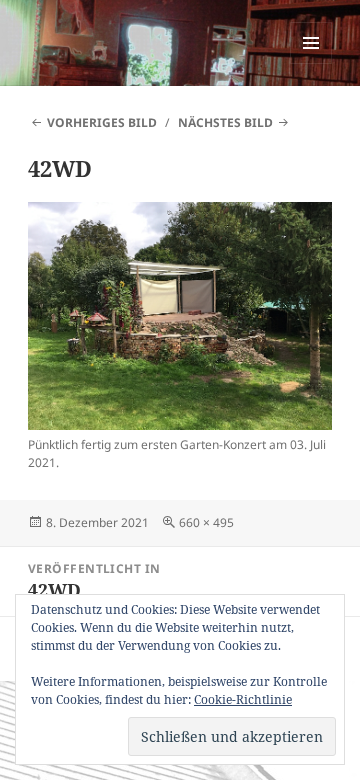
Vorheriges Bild (102, 122)
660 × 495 (206, 522)
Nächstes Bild (225, 122)
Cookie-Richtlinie (243, 699)
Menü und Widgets (311, 63)
